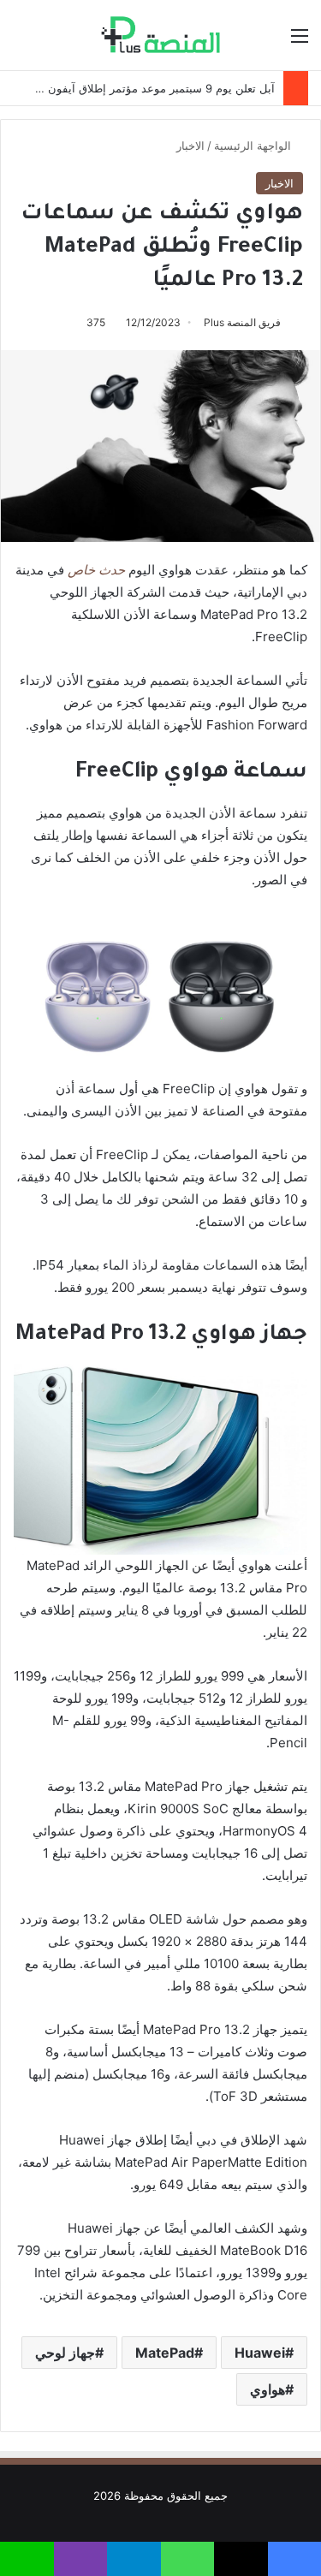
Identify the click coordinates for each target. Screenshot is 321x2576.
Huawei (260, 2353)
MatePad (165, 2353)
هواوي (267, 2389)
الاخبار (190, 146)
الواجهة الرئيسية (254, 146)
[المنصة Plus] (160, 35)
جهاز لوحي (65, 2353)
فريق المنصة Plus (242, 322)
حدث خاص (96, 570)
